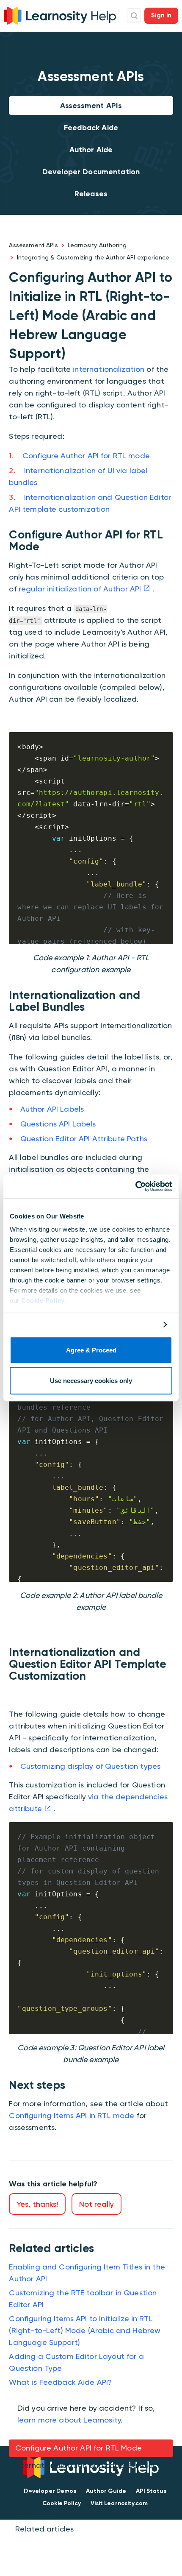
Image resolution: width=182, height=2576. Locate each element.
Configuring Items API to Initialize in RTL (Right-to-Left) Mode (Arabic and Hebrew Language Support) (85, 2330)
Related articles (44, 2529)
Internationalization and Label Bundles (86, 2465)
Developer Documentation (91, 172)
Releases (91, 194)
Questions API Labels (58, 1124)
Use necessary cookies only (91, 1381)
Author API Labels (52, 1109)
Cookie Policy (43, 1301)
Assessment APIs (91, 106)
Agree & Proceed (91, 1350)
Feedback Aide (91, 128)
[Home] (60, 15)
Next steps (35, 2512)
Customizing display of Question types (91, 1766)
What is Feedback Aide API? (60, 2382)
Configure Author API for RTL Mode (79, 2448)
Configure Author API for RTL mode (86, 456)
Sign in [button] (161, 15)
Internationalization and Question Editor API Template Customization (89, 2488)
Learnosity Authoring (97, 245)
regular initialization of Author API (80, 589)
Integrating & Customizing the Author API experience (93, 257)
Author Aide (91, 150)
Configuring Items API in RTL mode (72, 2115)
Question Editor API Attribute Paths (84, 1139)
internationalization (109, 369)
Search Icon (134, 15)
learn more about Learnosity (69, 2420)
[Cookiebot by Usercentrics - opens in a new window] (135, 1186)
